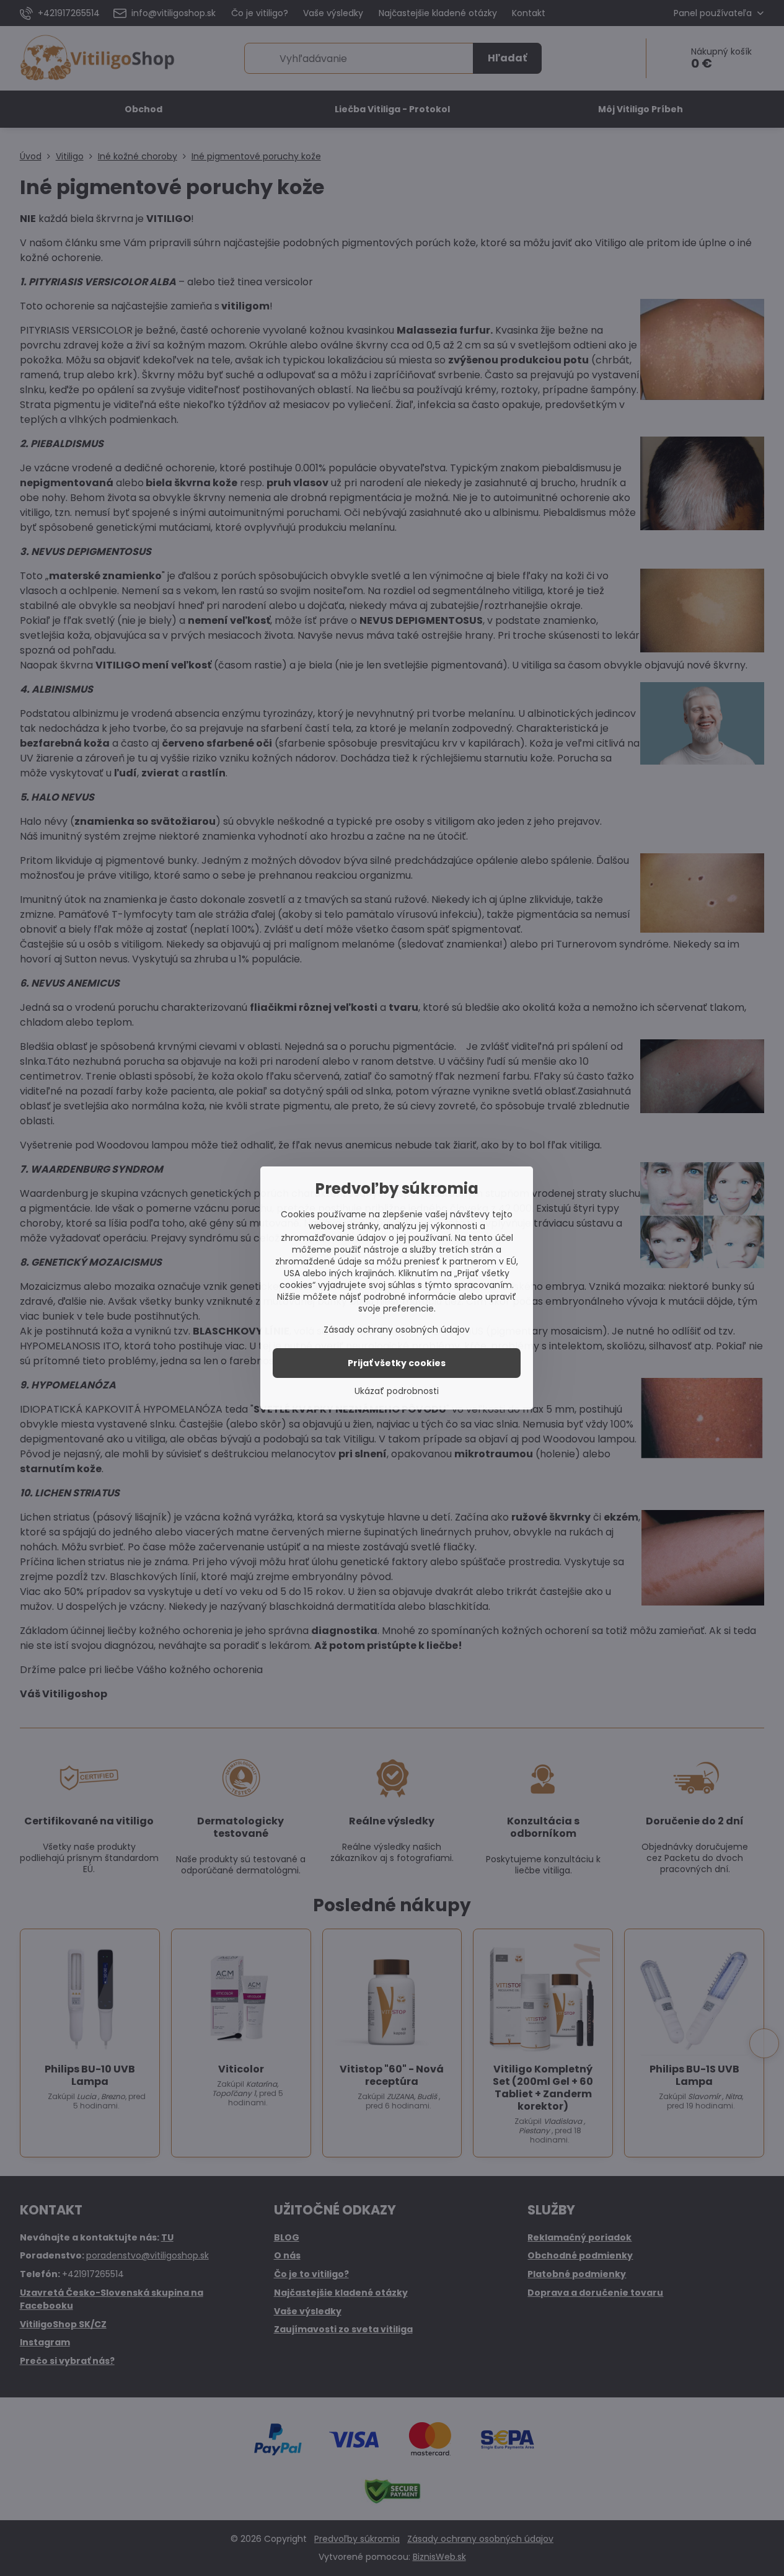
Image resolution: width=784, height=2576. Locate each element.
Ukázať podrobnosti (397, 1391)
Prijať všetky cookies (397, 1363)
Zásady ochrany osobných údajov (397, 1330)
